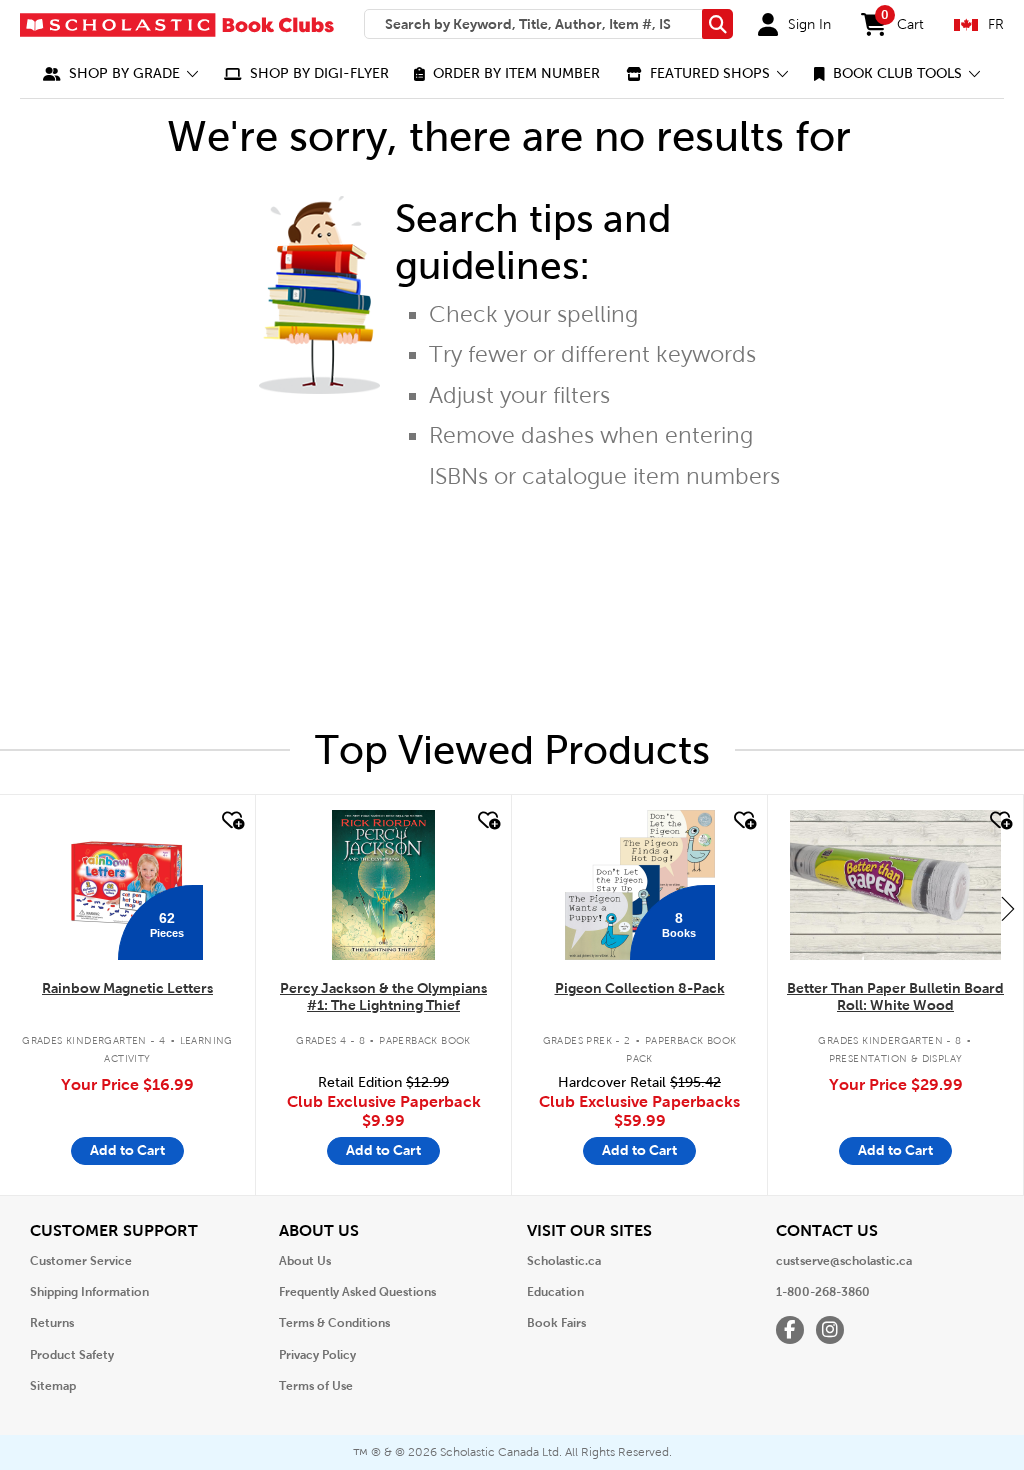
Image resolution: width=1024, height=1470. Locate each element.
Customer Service (81, 1261)
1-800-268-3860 (823, 1292)
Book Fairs (556, 1323)
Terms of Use (316, 1386)
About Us (305, 1261)
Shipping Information (89, 1292)
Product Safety (72, 1355)
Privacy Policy (317, 1355)
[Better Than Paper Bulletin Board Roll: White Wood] (895, 885)
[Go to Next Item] (1008, 908)
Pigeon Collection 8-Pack (640, 988)
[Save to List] (231, 821)
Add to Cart (127, 1150)
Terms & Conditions (334, 1323)
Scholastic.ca (564, 1261)
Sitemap (53, 1386)
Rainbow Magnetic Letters (127, 988)
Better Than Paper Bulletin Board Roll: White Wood (895, 996)
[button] (121, 73)
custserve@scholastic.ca (844, 1261)
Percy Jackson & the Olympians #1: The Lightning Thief (383, 996)
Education (555, 1292)
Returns (52, 1323)
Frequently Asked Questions (357, 1292)
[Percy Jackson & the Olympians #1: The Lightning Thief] (383, 885)
